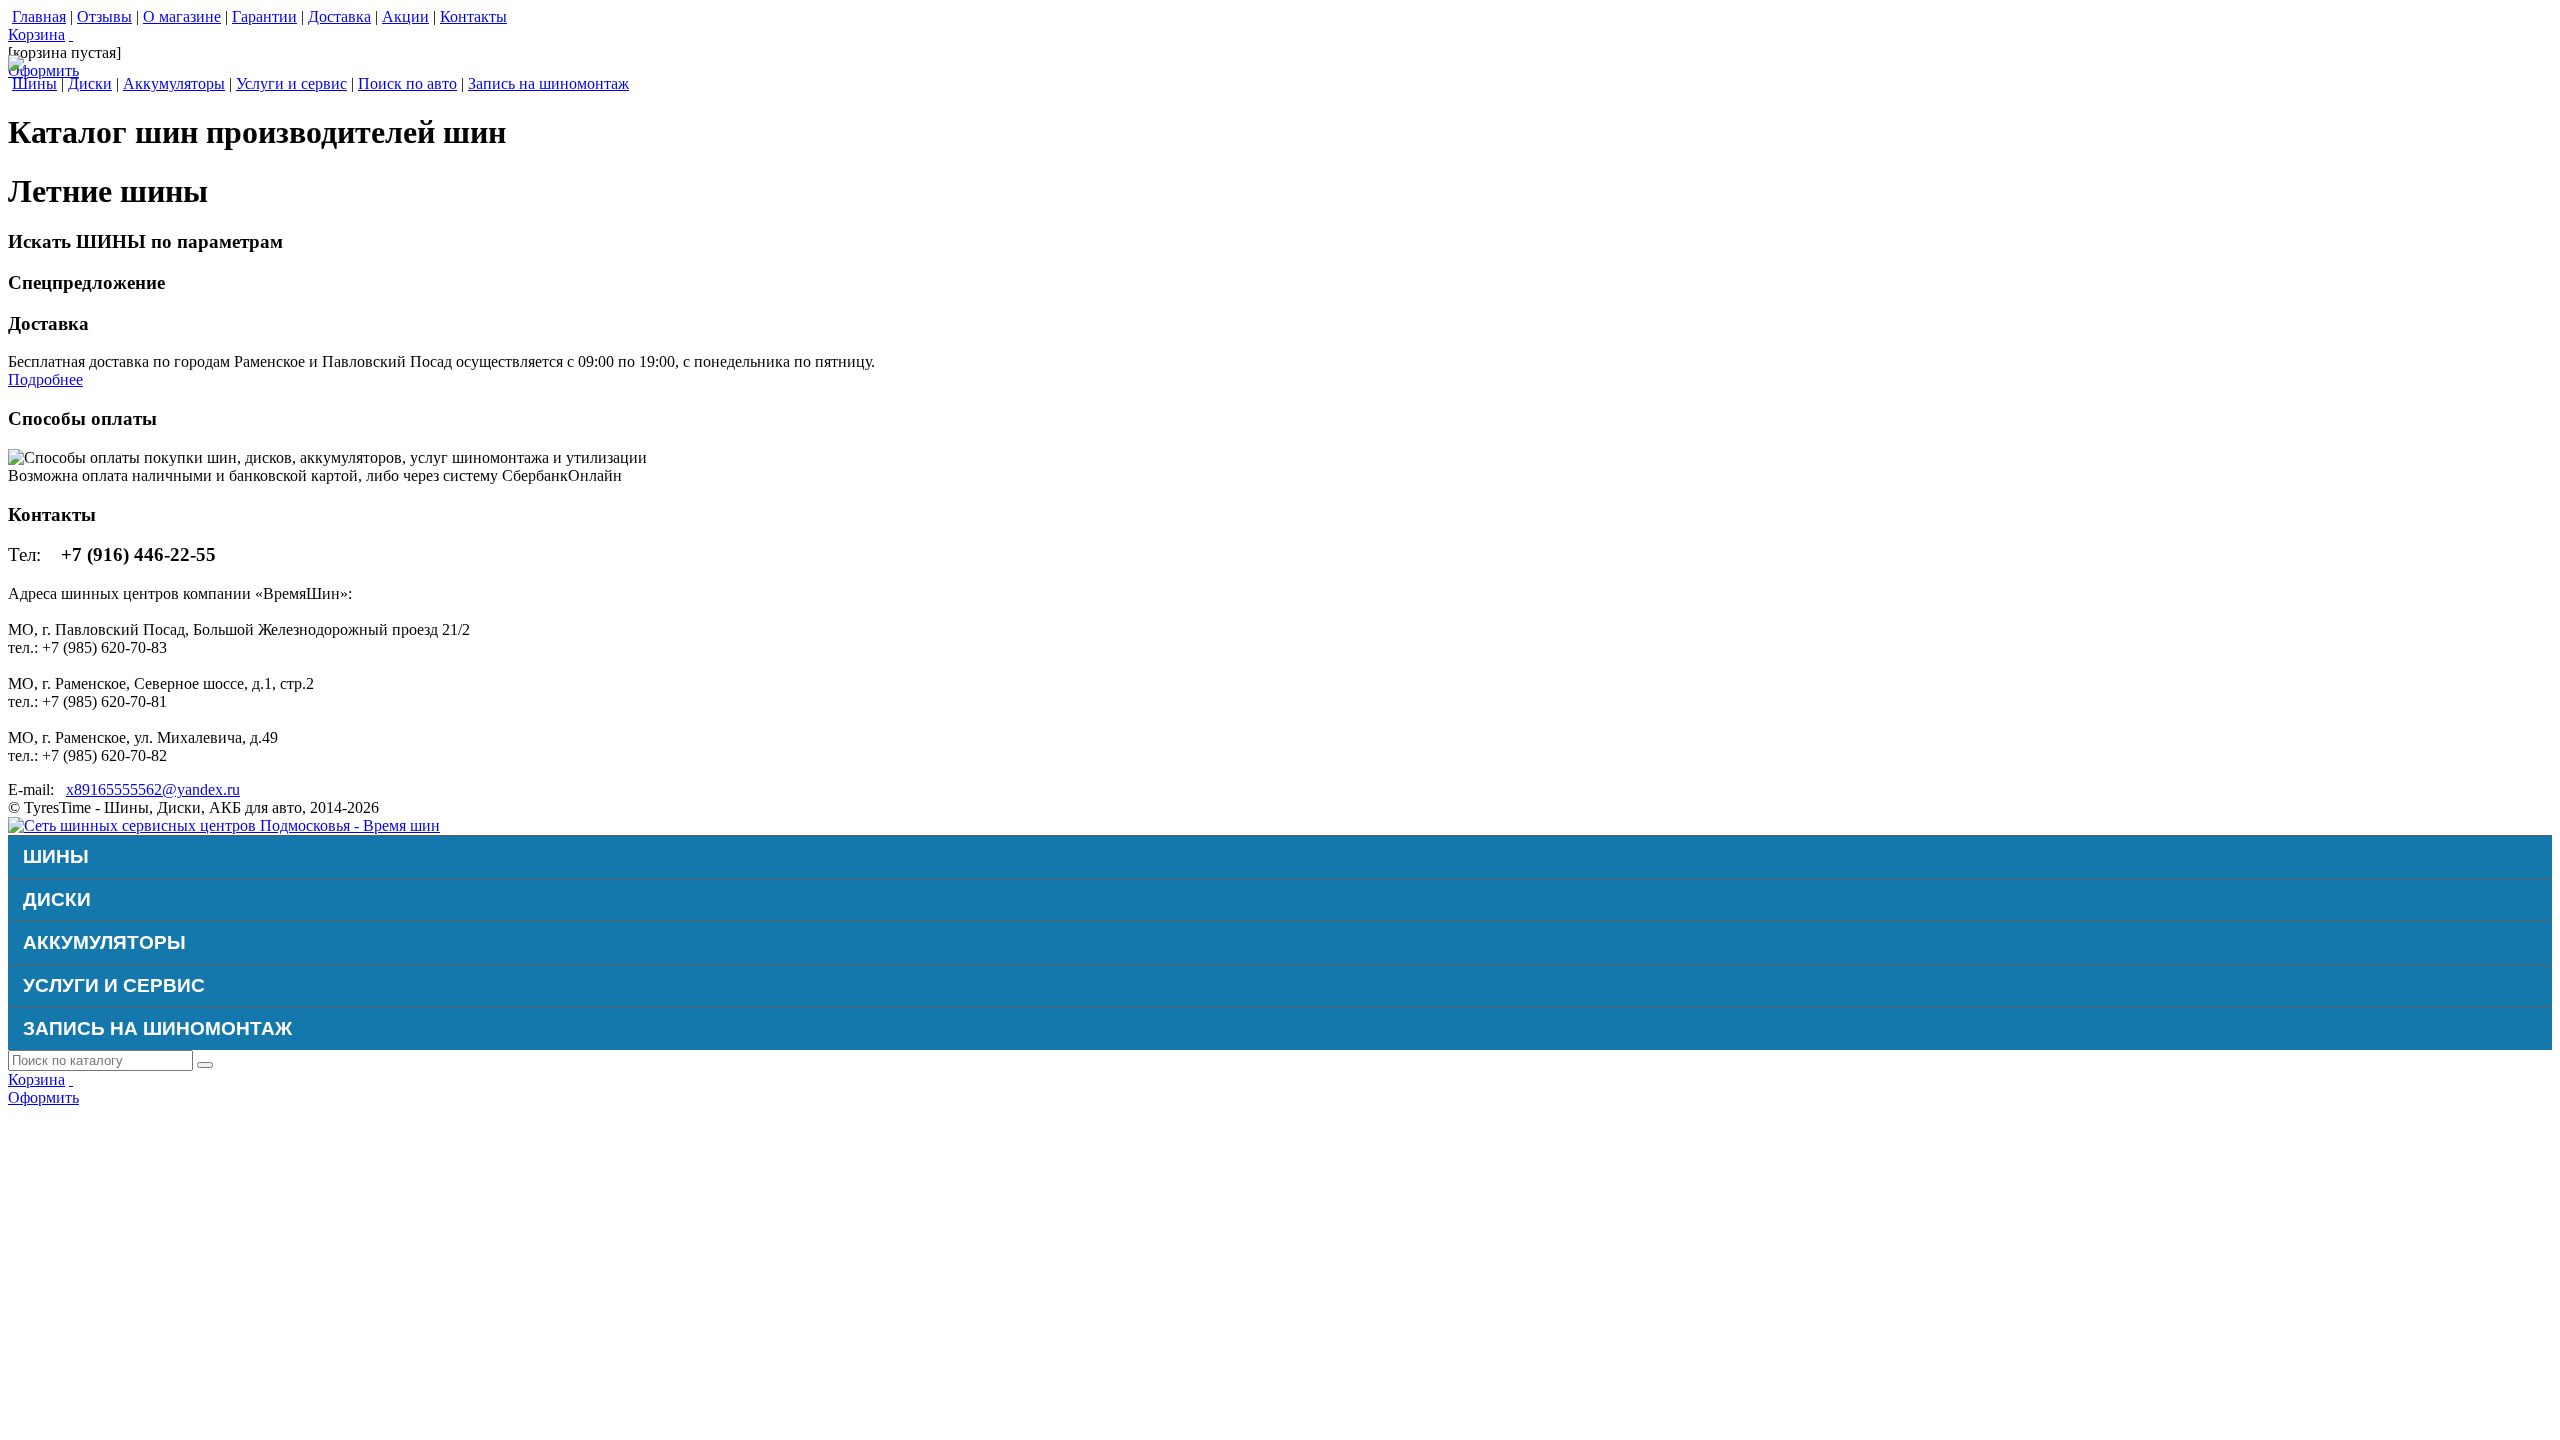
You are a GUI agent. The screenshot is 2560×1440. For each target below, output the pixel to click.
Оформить (43, 70)
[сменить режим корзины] (71, 34)
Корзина (36, 34)
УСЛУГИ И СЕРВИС (114, 985)
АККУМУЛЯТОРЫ (104, 942)
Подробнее (45, 379)
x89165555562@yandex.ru (153, 789)
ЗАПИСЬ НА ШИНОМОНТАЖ (157, 1028)
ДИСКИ (57, 899)
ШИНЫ (56, 856)
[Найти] (205, 1065)
